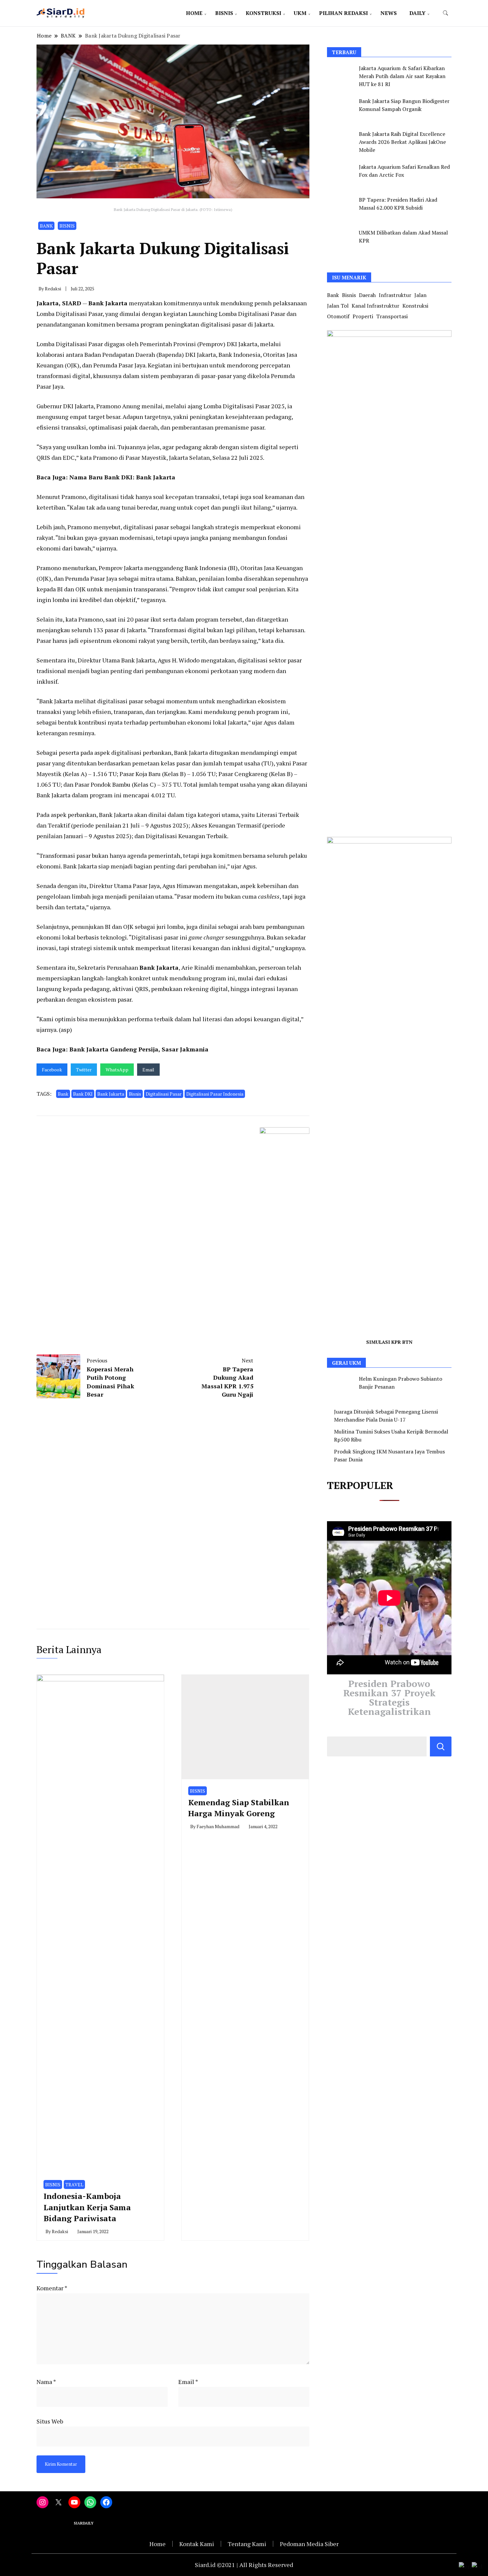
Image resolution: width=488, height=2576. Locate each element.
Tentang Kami (247, 2544)
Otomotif (338, 316)
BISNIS (224, 13)
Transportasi (392, 316)
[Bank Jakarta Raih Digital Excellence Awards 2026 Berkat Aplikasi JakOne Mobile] (341, 142)
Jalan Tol (338, 306)
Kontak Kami (197, 2544)
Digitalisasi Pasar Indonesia (215, 1094)
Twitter (84, 1070)
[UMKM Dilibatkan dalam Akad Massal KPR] (341, 241)
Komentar (52, 2288)
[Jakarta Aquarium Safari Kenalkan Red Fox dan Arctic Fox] (341, 175)
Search (441, 1746)
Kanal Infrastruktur (375, 306)
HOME (194, 13)
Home (158, 2544)
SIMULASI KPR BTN (389, 1342)
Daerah (367, 295)
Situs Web (50, 2421)
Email (148, 1070)
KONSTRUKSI (263, 13)
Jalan (420, 295)
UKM (300, 13)
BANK (46, 226)
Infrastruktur (395, 295)
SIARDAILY (84, 2523)
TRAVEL (74, 2184)
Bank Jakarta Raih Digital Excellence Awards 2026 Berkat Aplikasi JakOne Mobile (402, 142)
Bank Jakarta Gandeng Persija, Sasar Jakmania (139, 1049)
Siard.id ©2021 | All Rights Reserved (244, 2565)
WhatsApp (117, 1070)
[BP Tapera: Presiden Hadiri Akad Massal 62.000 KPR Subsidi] (341, 208)
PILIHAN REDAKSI (343, 13)
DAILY (417, 13)
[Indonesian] (477, 2566)
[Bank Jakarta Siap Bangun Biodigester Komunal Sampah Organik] (341, 109)
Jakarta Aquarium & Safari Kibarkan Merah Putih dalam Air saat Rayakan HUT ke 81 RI (402, 76)
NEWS (389, 13)
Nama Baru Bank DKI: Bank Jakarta (122, 477)
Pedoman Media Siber (309, 2544)
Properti (363, 316)
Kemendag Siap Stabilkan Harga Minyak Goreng (239, 1808)
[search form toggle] (446, 13)
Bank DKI (83, 1094)
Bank (63, 1094)
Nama (46, 2382)
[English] (465, 2566)
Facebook (52, 1070)
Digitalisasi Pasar (164, 1094)
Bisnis (135, 1094)
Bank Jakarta (108, 303)
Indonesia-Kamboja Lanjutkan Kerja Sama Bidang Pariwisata (87, 2207)
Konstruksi (415, 306)
